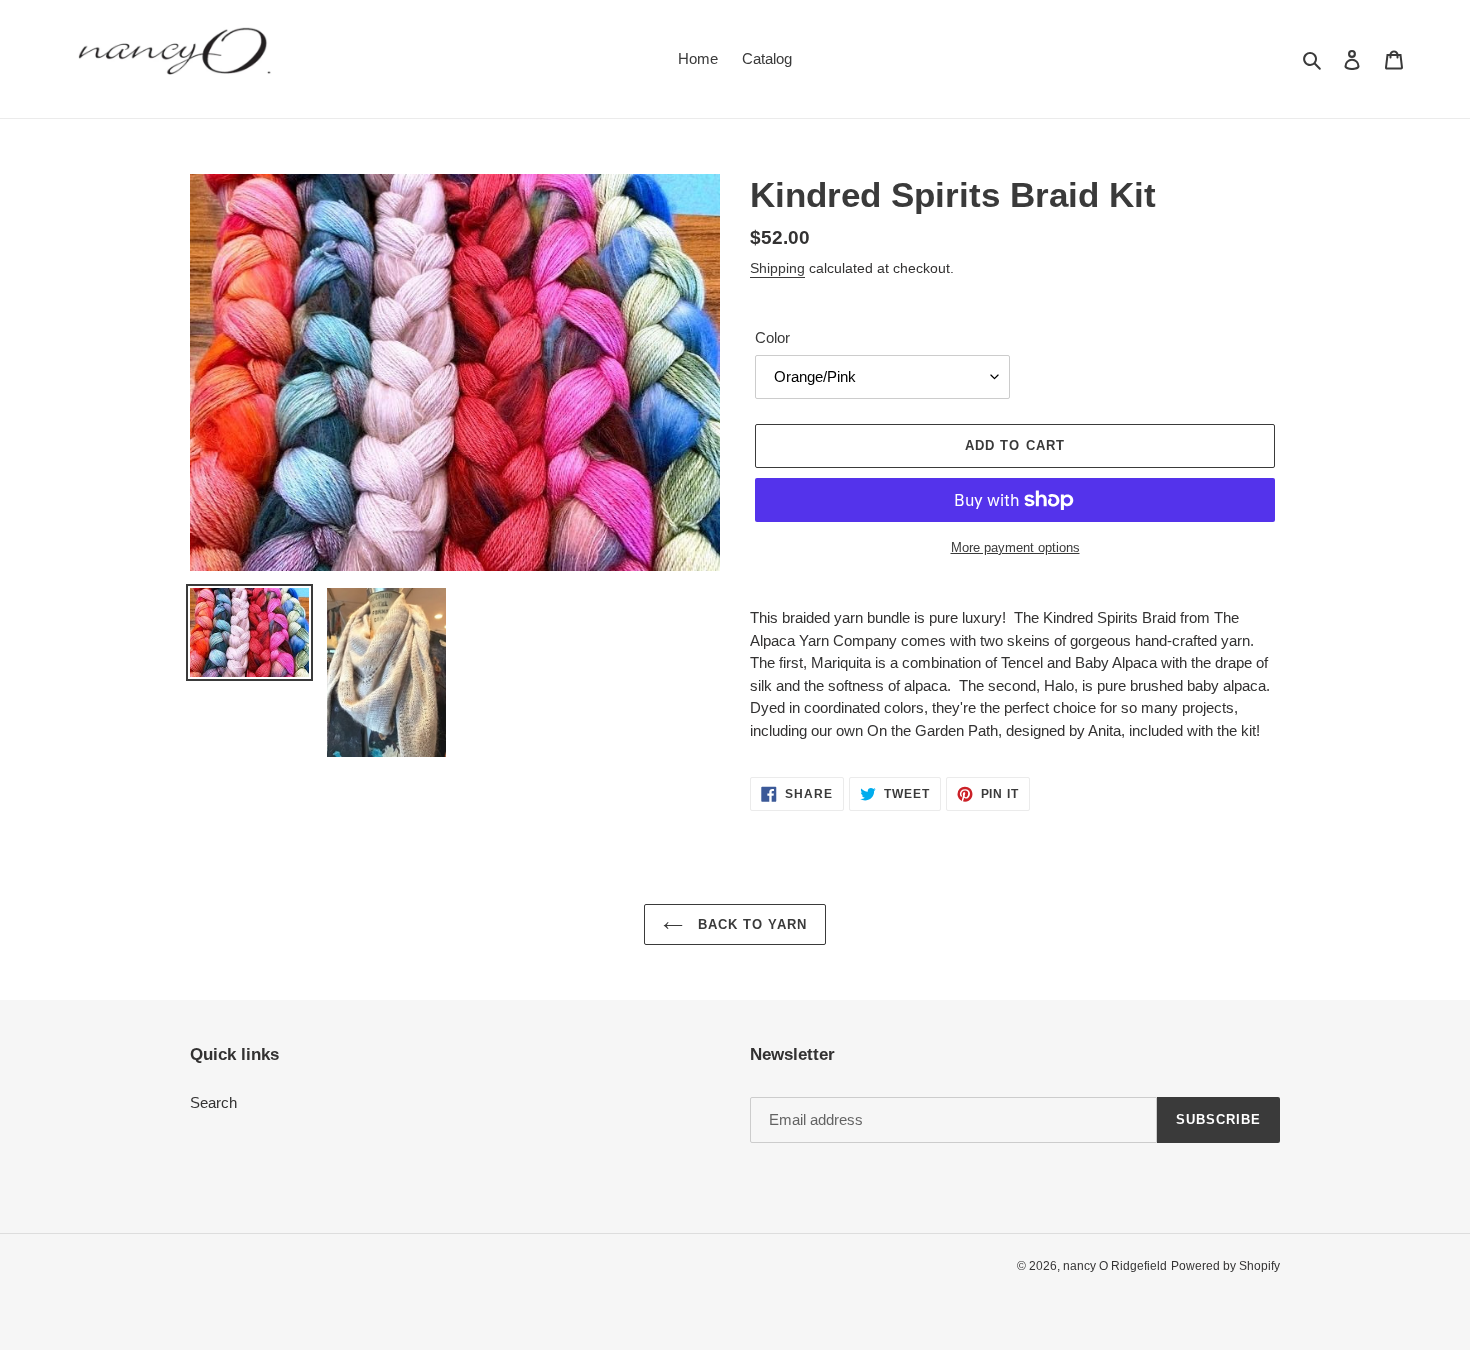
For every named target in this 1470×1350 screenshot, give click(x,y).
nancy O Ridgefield (1115, 1266)
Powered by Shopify (1225, 1266)
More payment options (1015, 547)
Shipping (777, 268)
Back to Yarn (750, 924)
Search (213, 1102)
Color (772, 337)
